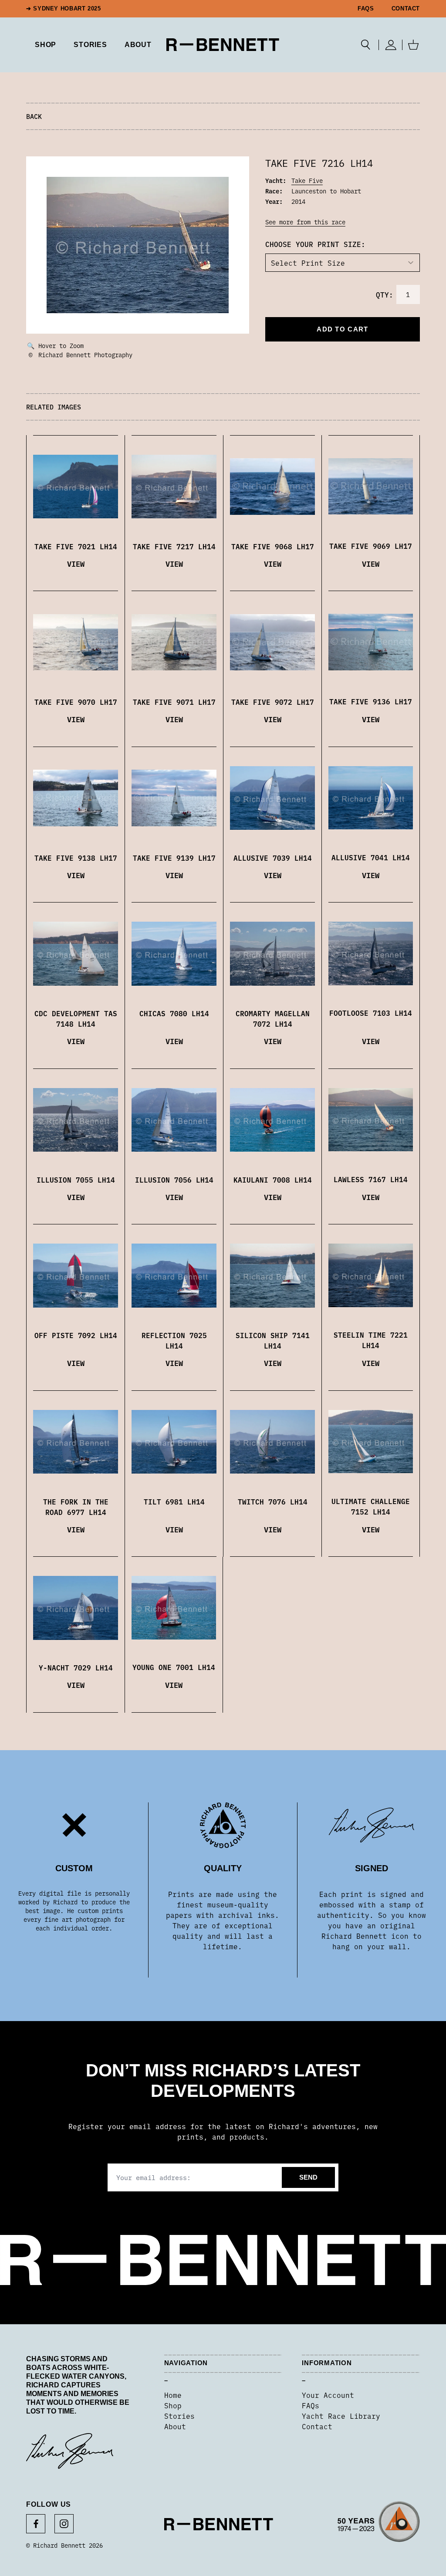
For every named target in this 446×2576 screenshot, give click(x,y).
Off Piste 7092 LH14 (76, 1335)
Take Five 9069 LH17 (371, 546)
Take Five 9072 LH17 (273, 702)
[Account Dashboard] (390, 45)
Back (34, 116)
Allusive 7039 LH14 (273, 858)
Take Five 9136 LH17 (371, 701)
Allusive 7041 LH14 (371, 857)
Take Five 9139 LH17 (174, 858)
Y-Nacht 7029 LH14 (76, 1667)
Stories (179, 2416)
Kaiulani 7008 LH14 (273, 1180)
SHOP (46, 45)
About (138, 45)
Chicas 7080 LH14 (174, 1013)
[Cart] (413, 45)
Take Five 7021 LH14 (76, 546)
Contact (406, 9)
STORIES (90, 45)
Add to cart (342, 329)
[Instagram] (64, 2524)
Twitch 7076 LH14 (273, 1501)
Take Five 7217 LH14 (174, 546)
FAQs (366, 9)
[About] (379, 2525)
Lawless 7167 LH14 (371, 1179)
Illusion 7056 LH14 (174, 1180)
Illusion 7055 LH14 (76, 1180)
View (76, 563)
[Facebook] (36, 2524)
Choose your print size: (315, 244)
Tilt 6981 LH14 (174, 1501)
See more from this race (305, 222)
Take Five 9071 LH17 (174, 702)
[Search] (366, 45)
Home (173, 2395)
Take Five (307, 180)
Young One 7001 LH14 (174, 1667)
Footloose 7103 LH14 (371, 1013)
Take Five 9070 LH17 (76, 702)
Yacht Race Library (341, 2416)
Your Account (328, 2395)
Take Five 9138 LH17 (76, 858)
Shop (173, 2405)
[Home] (223, 45)
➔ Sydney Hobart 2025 (64, 9)
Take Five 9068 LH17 (273, 546)
